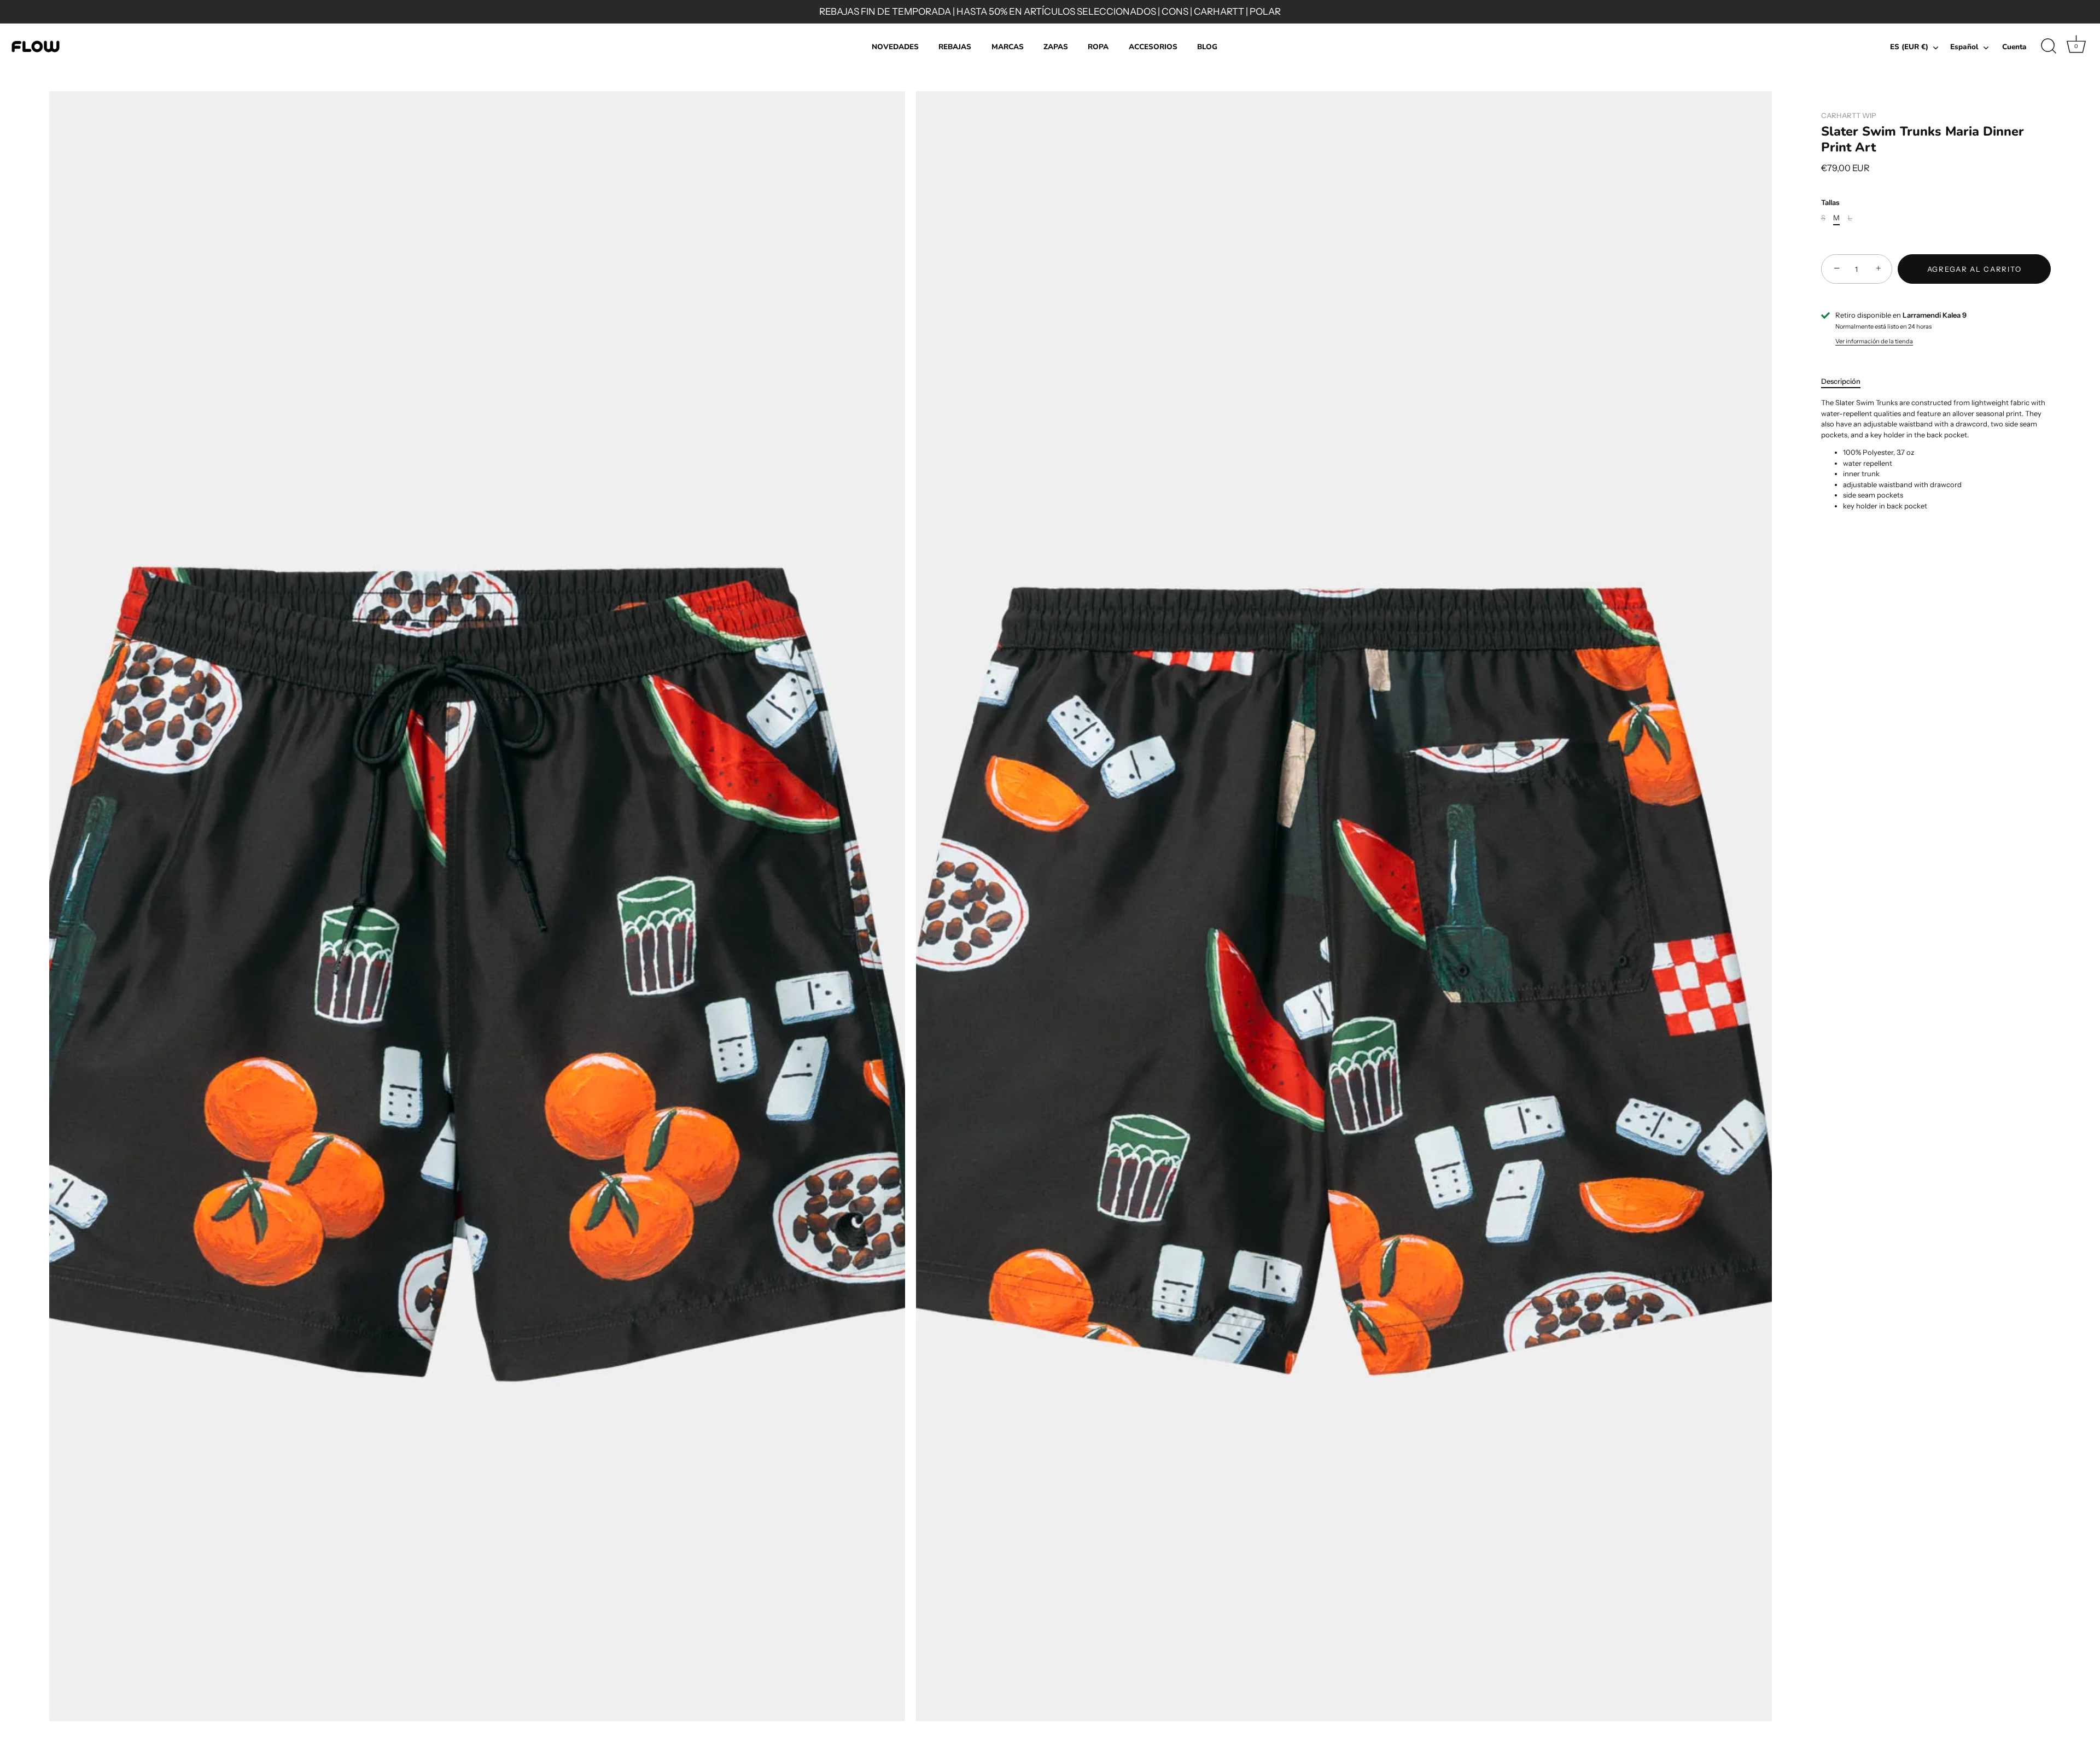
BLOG (1207, 47)
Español (1964, 47)
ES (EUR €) (1909, 47)
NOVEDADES (895, 47)
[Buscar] (2049, 46)
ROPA (1098, 47)
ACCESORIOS (1153, 47)
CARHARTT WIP (1849, 115)
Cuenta (2014, 47)
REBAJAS (955, 47)
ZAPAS (1056, 47)
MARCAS (1008, 47)
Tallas (1830, 203)
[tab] (1846, 382)
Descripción (1841, 381)
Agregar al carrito (1974, 269)
